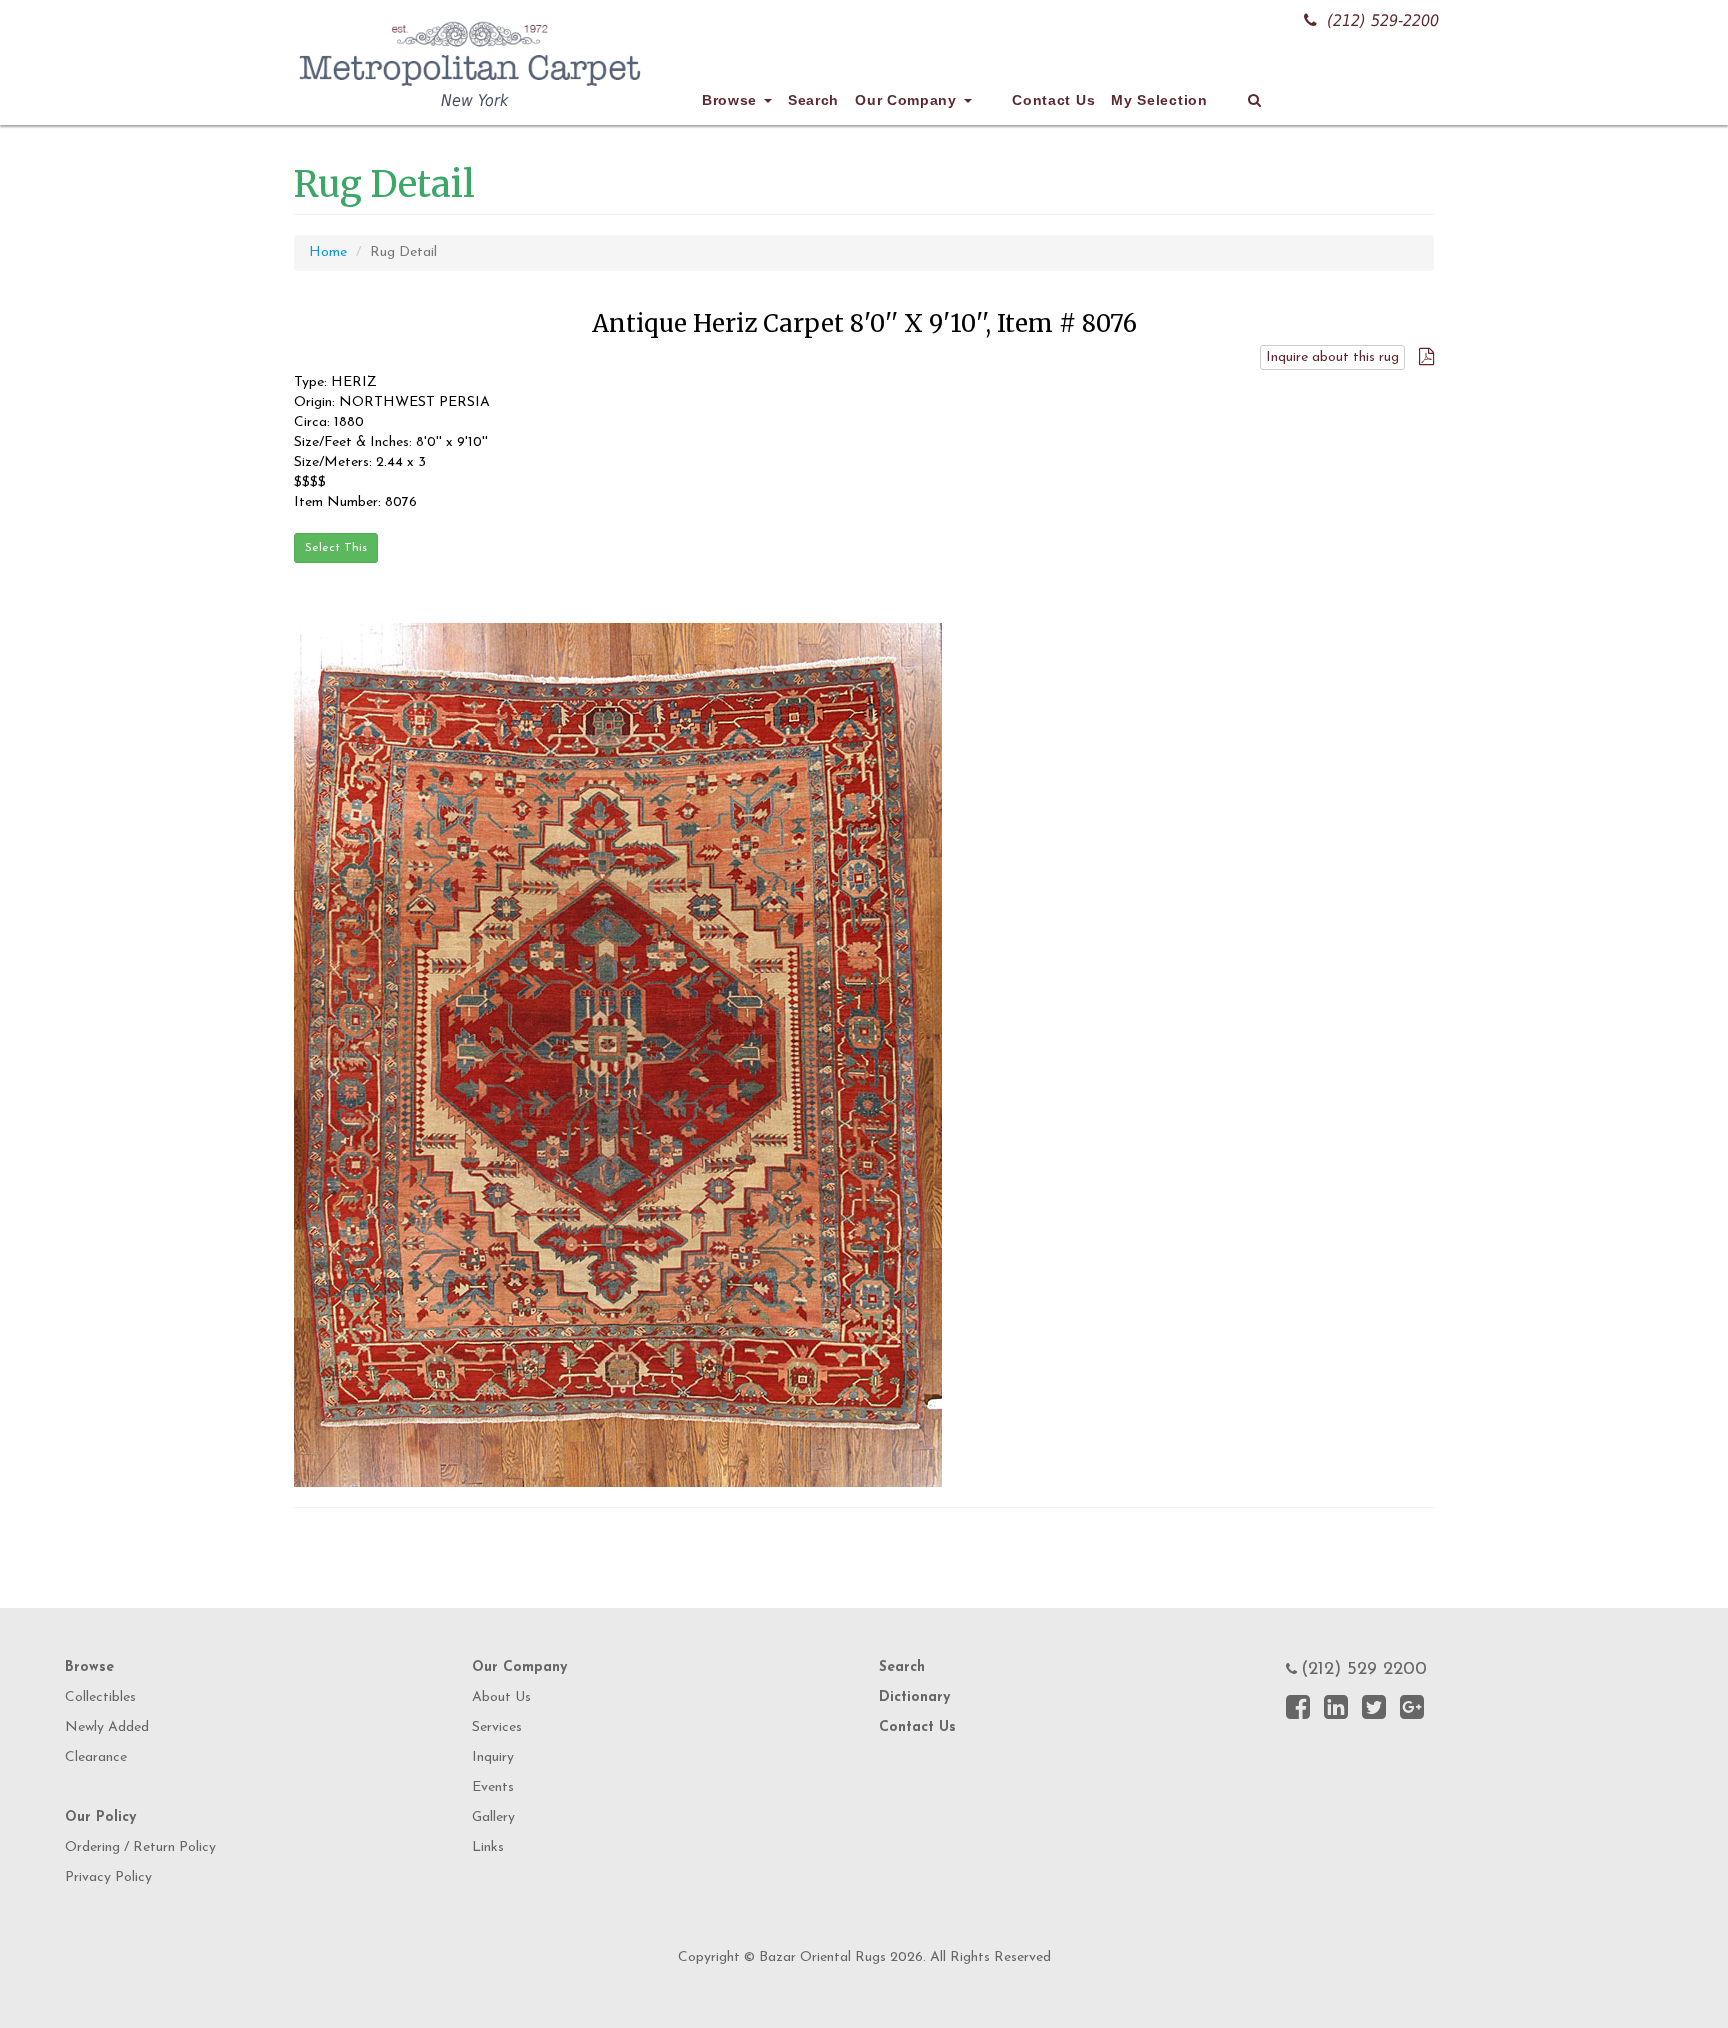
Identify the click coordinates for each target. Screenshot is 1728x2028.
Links (488, 1847)
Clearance (96, 1757)
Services (497, 1727)
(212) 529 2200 (1364, 1670)
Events (493, 1787)
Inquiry (493, 1757)
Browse (732, 100)
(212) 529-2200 (1383, 20)
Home (328, 252)
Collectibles (100, 1697)
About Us (501, 1697)
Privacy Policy (108, 1877)
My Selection (1159, 100)
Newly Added (107, 1727)
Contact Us (1053, 100)
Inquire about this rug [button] (1332, 357)
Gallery (493, 1817)
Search (813, 100)
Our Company (908, 100)
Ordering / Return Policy (140, 1847)
